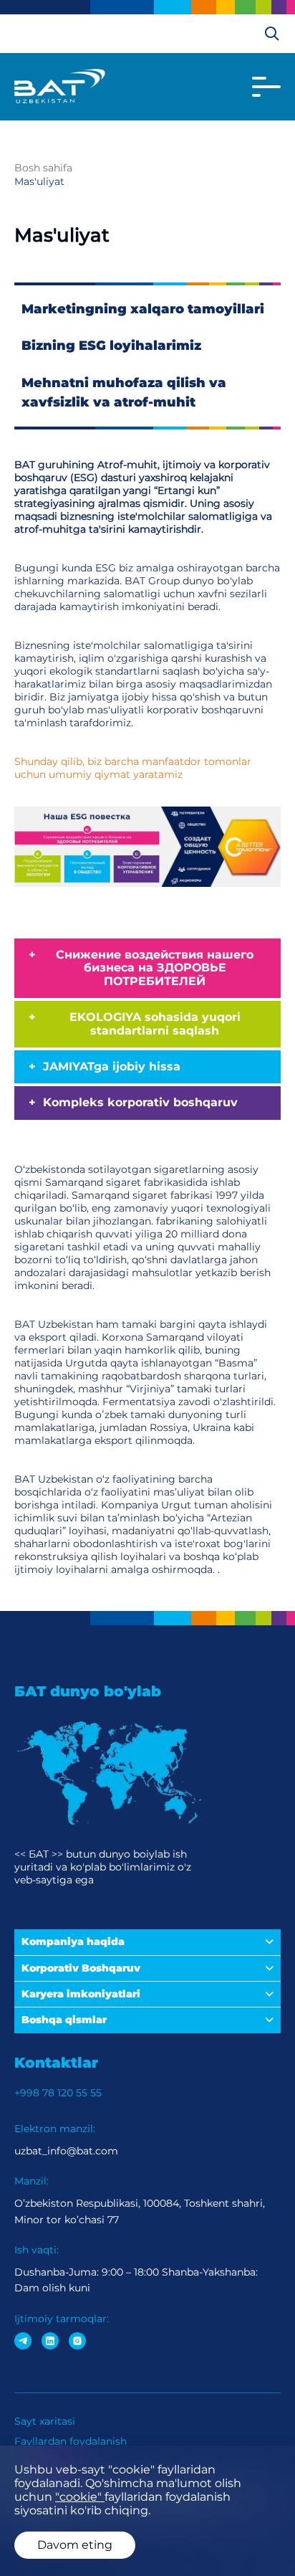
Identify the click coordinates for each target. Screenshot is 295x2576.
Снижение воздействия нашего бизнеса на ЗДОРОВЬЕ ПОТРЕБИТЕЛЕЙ (155, 968)
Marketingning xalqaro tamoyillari (143, 309)
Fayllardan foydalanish (71, 2441)
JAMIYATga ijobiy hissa (112, 1066)
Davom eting (75, 2545)
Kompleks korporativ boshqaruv (140, 1102)
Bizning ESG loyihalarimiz (111, 346)
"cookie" (80, 2497)
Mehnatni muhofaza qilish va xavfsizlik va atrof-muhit (124, 393)
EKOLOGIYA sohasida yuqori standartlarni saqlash (155, 1023)
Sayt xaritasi (45, 2421)
